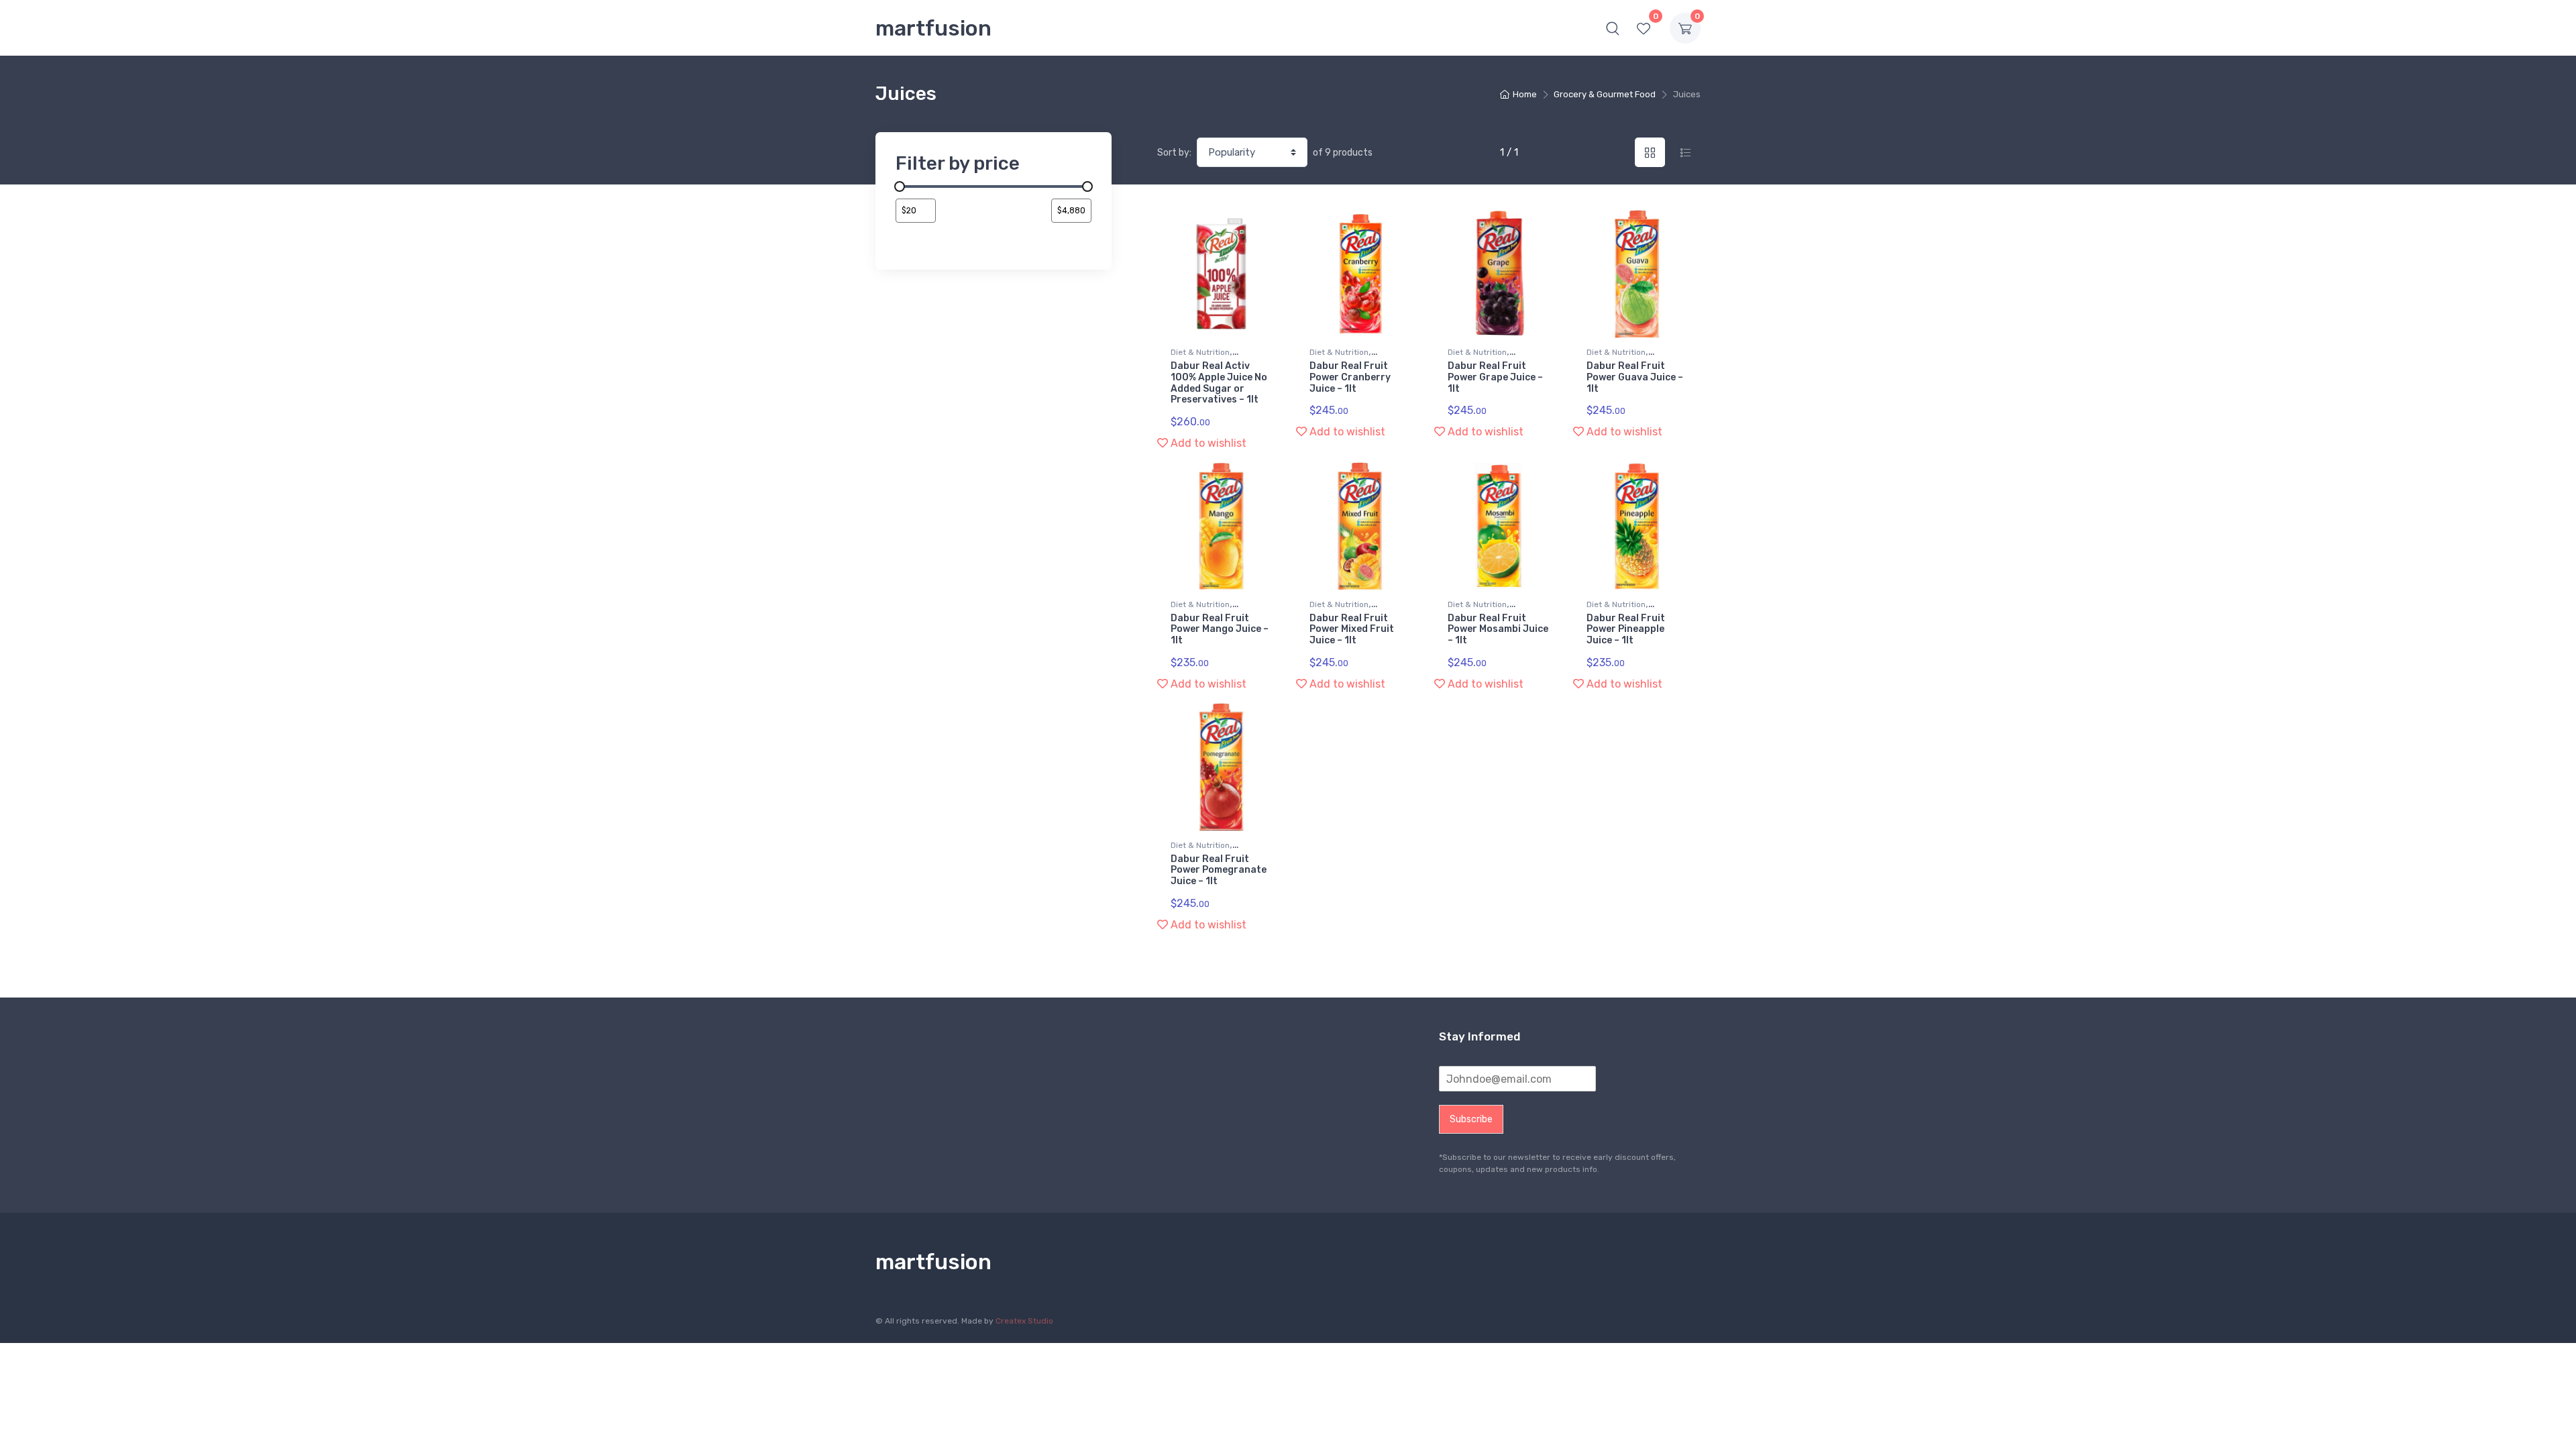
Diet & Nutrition (1200, 352)
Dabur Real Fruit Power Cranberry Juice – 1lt (1350, 377)
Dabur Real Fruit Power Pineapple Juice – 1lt (1626, 630)
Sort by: (1174, 153)
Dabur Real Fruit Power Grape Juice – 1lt (1495, 377)
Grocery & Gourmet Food (1605, 94)
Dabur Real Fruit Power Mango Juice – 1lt (1220, 630)
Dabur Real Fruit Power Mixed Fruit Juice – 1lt (1352, 630)
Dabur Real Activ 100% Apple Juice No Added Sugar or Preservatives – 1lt (1219, 383)
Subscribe (1471, 1119)
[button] (1613, 28)
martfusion (933, 28)
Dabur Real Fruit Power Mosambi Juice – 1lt (1498, 630)
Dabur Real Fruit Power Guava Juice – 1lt (1635, 377)
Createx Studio (1024, 1321)
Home (1525, 94)
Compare (1254, 225)
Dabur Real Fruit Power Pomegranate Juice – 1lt (1219, 870)
